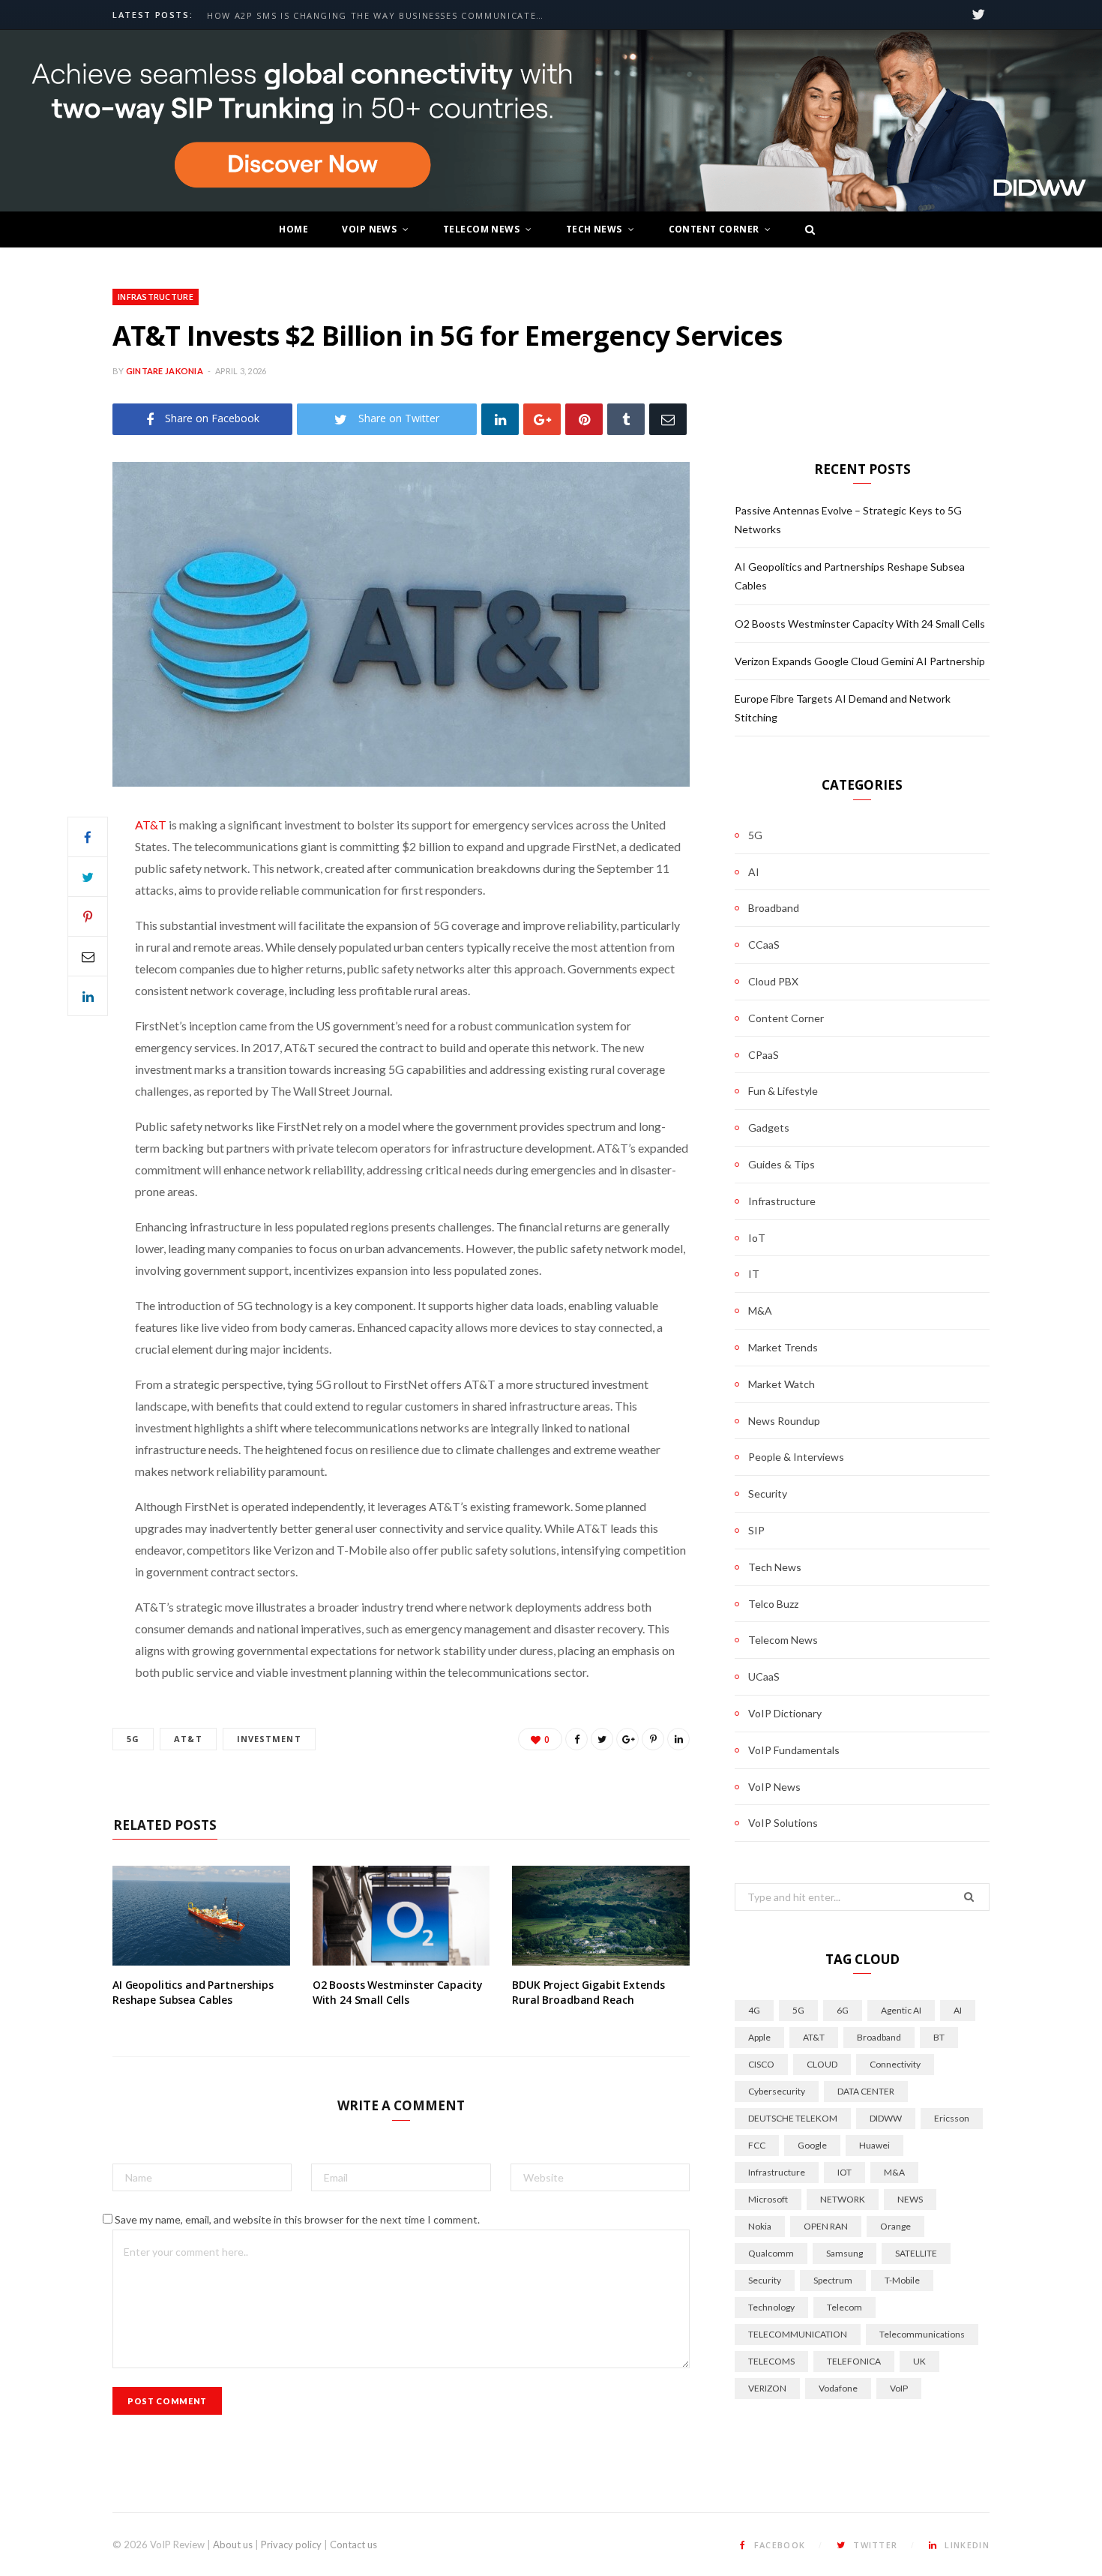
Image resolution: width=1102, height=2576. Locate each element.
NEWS (910, 2199)
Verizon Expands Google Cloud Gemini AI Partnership (860, 661)
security (765, 2280)
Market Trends (783, 1347)
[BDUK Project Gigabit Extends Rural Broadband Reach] (601, 1916)
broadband (879, 2037)
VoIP (899, 2388)
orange (895, 2226)
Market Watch (782, 1384)
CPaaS (764, 1055)
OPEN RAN (826, 2226)
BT (939, 2037)
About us (233, 2545)
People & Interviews (796, 1457)
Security (768, 1493)
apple (759, 2037)
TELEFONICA (854, 2361)
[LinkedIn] (500, 419)
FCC (757, 2145)
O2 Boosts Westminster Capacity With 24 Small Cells (398, 1992)
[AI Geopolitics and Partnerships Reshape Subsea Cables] (201, 1916)
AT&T (151, 825)
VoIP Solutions (783, 1823)
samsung (844, 2253)
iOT (844, 2172)
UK (919, 2361)
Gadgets (769, 1128)
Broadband (774, 908)
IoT (757, 1238)
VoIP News (369, 229)
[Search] (806, 229)
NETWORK (843, 2199)
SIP (756, 1530)
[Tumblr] (626, 419)
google (812, 2145)
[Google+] (542, 419)
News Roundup (784, 1421)
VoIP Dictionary (785, 1713)
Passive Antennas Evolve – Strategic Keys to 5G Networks (371, 16)
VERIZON (767, 2388)
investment (269, 1739)
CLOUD (822, 2064)
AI (754, 872)
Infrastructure (156, 297)
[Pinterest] (584, 419)
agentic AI (901, 2010)
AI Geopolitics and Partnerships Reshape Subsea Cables (193, 1992)
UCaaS (764, 1676)
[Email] (668, 419)
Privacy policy (291, 2545)
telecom (844, 2307)
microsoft (768, 2199)
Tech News (594, 229)
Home (293, 229)
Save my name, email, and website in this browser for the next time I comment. (297, 2219)
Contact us (353, 2545)
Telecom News (481, 229)
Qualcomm (771, 2253)
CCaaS (764, 945)
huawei (874, 2145)
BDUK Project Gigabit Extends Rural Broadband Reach (588, 1992)
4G (754, 2010)
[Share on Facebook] (88, 837)
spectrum (833, 2280)
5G (133, 1739)
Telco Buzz (773, 1604)
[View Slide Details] (551, 121)
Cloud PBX (773, 981)
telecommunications (922, 2334)
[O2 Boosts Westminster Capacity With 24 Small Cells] (401, 1916)
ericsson (952, 2118)
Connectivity (895, 2064)
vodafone (838, 2388)
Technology (771, 2307)
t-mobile (902, 2280)
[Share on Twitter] (88, 877)
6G (843, 2010)
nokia (760, 2226)
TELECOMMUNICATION (798, 2334)
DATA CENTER (866, 2091)
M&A (760, 1310)
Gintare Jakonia (165, 371)
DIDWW (886, 2118)
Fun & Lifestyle (783, 1091)
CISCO (761, 2064)
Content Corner (714, 229)
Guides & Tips (782, 1164)
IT (754, 1274)
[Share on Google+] (627, 1739)
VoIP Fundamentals (794, 1750)
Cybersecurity (777, 2091)
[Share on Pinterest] (653, 1739)
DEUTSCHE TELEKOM (793, 2118)
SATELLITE (916, 2253)
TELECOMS (771, 2361)
